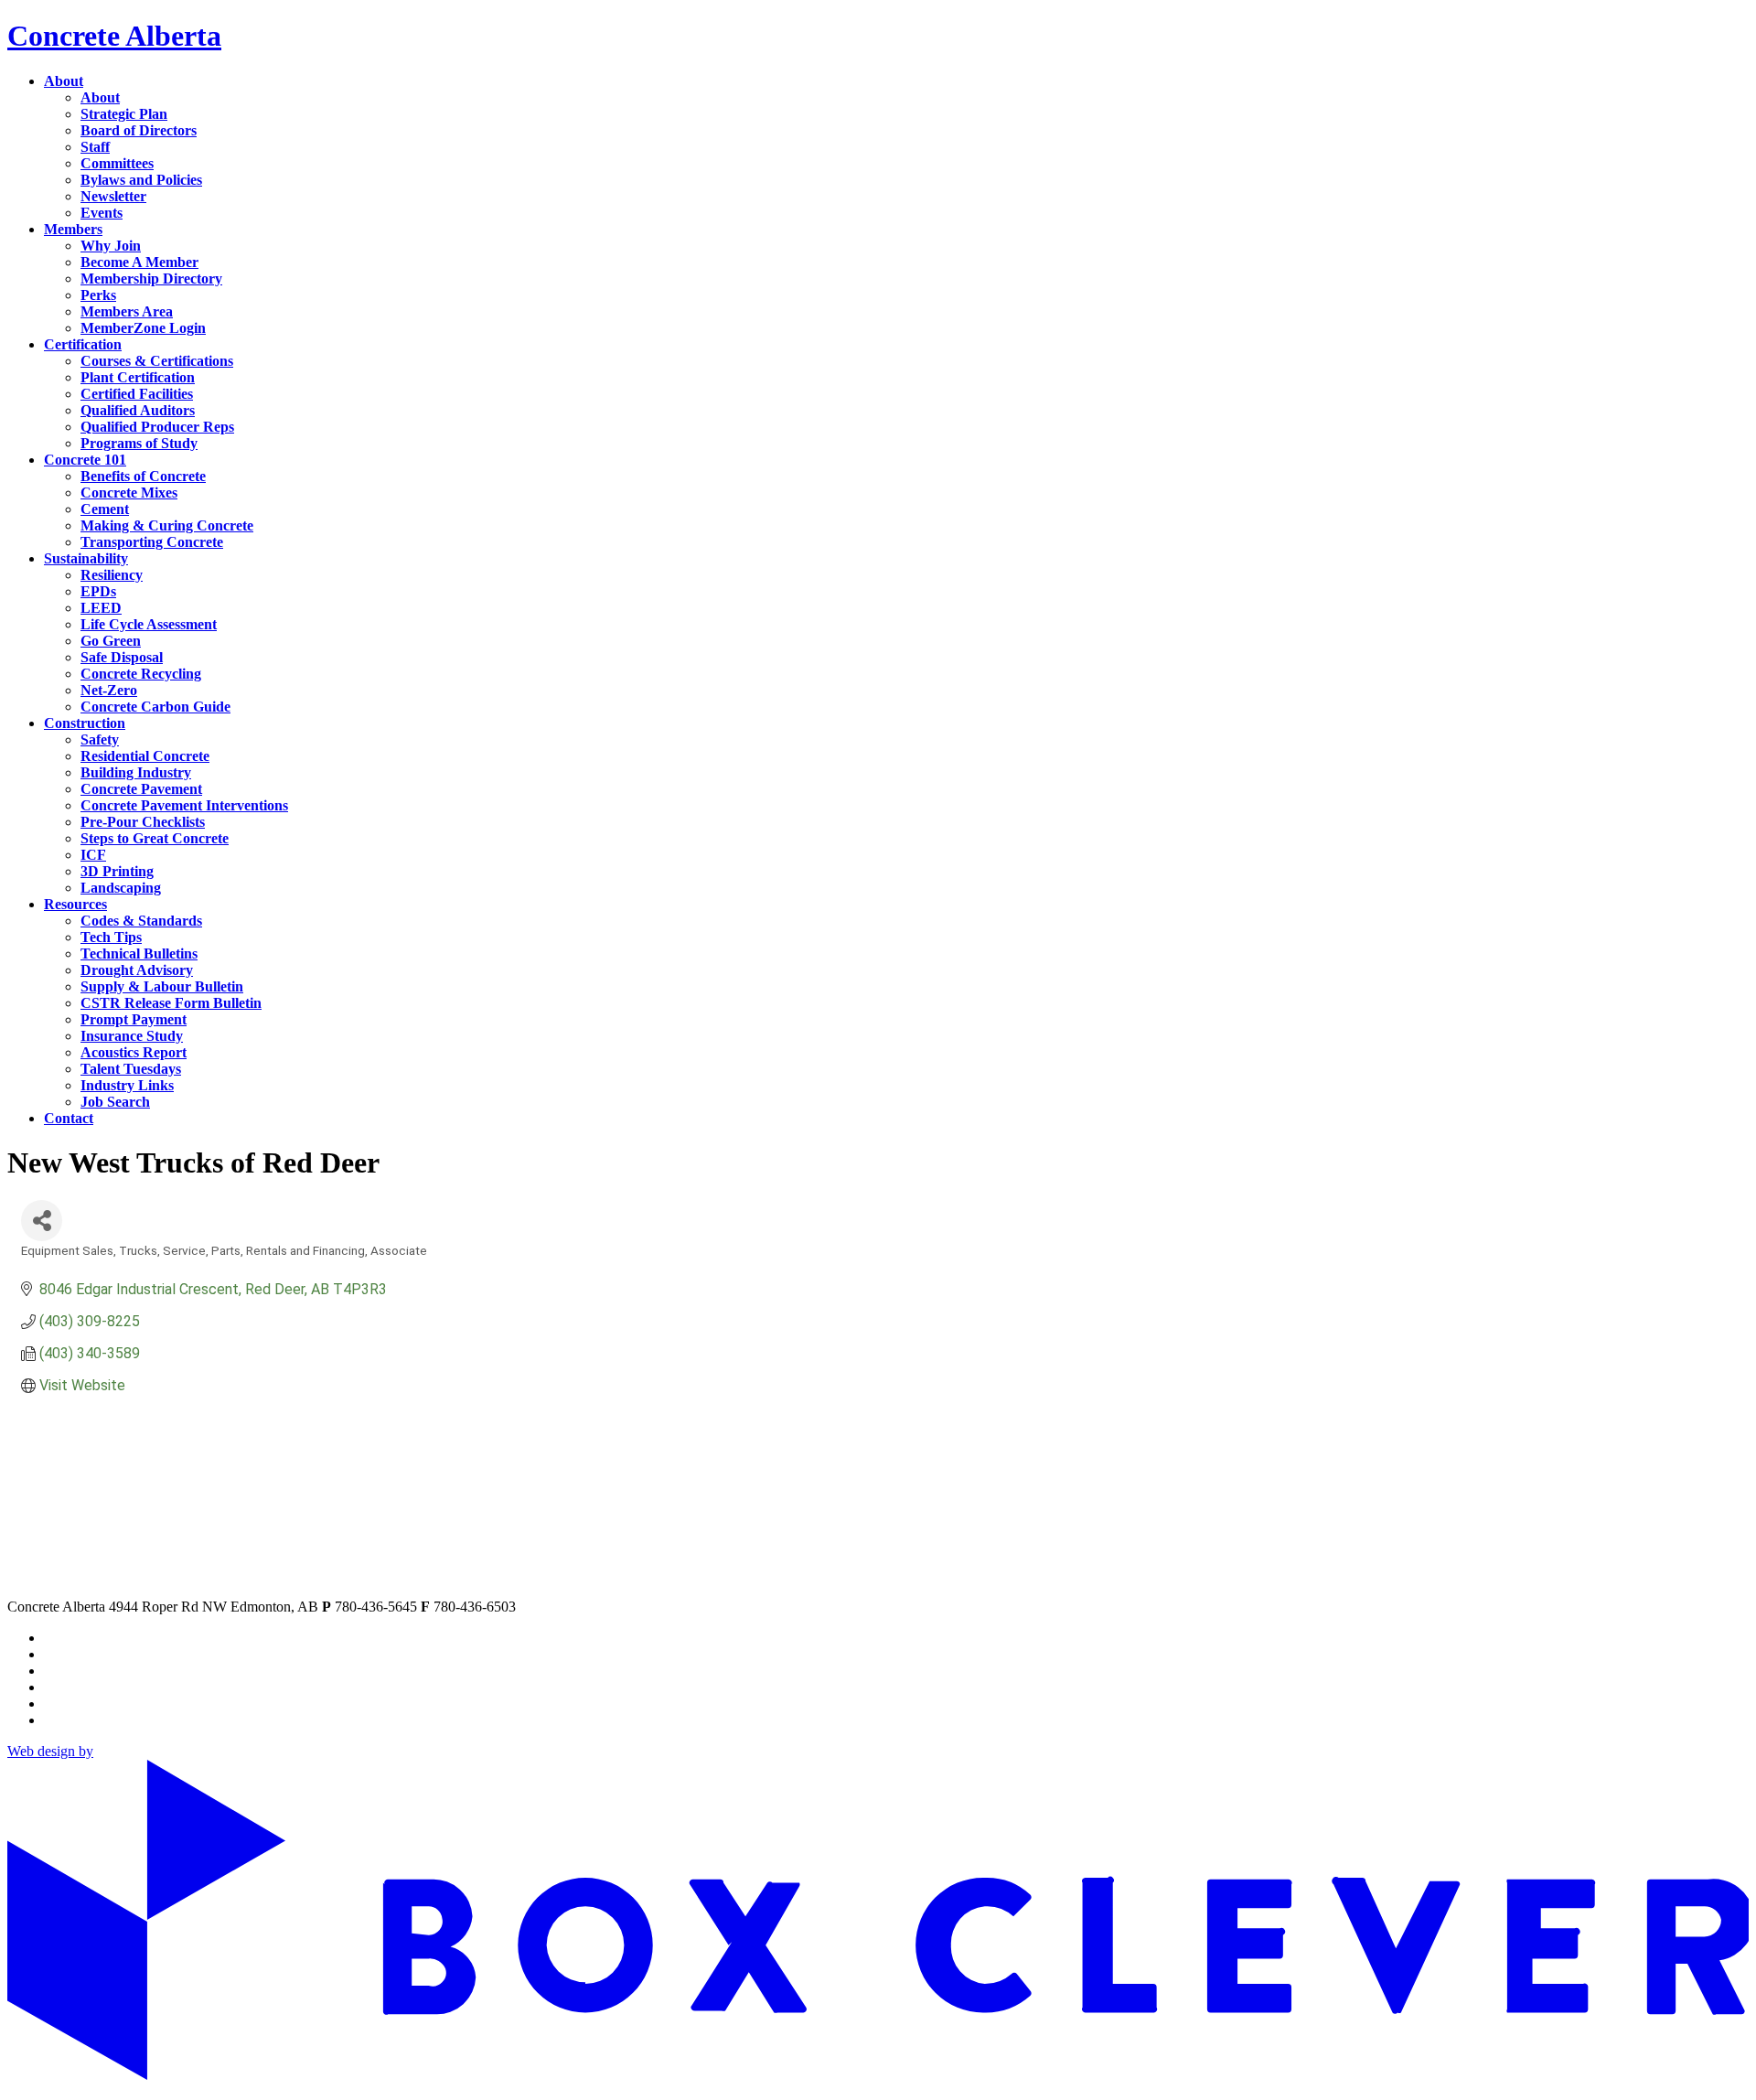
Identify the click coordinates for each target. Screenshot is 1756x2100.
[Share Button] (42, 1221)
